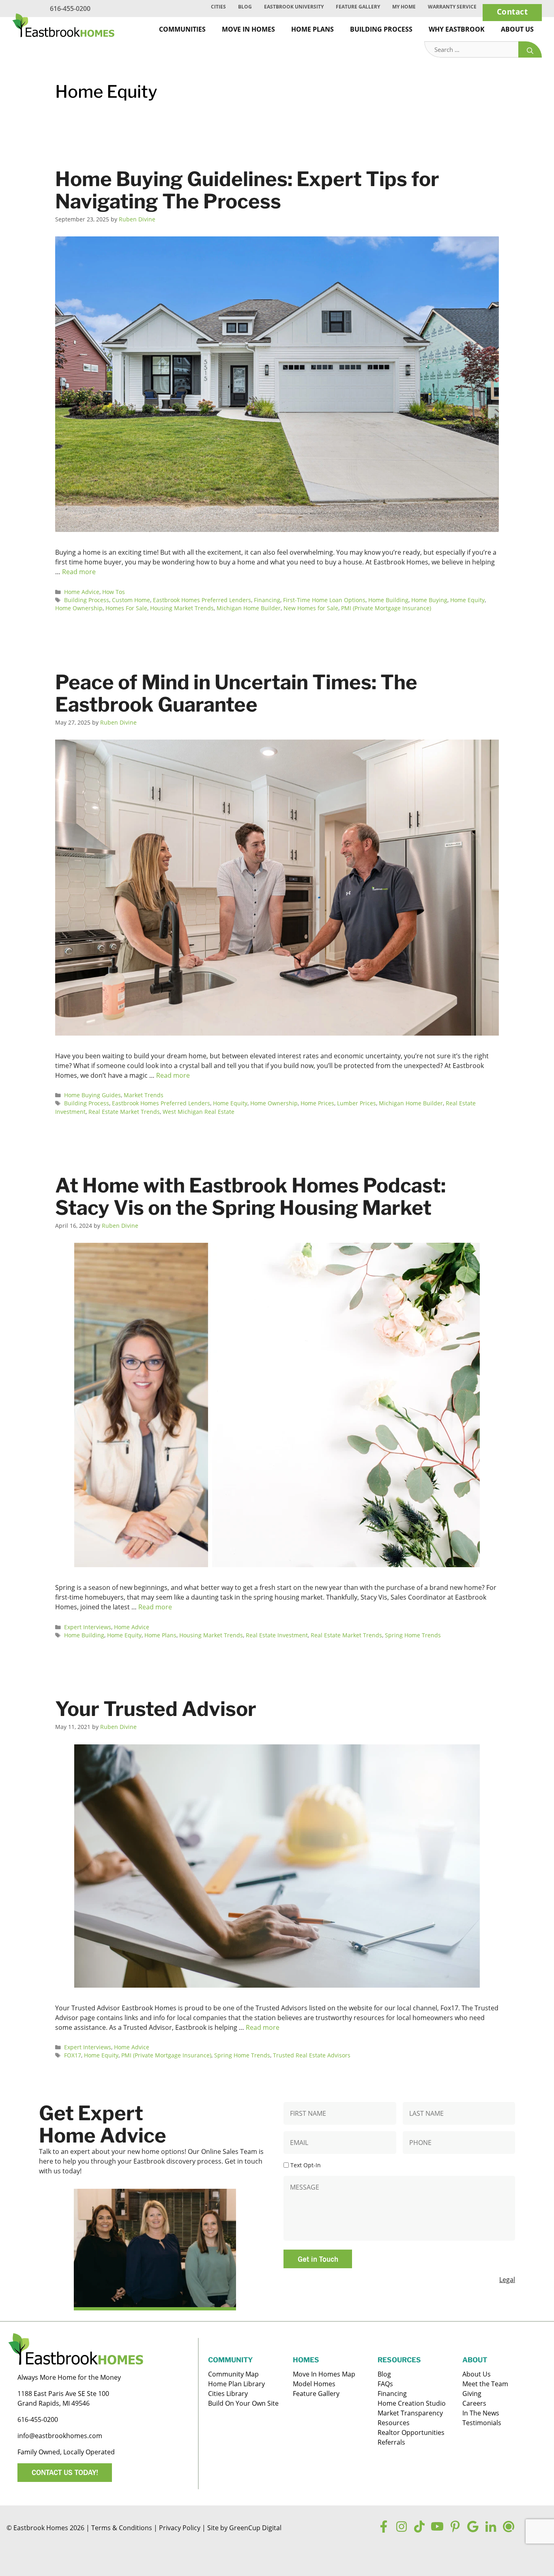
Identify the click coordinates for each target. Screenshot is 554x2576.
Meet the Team (485, 2384)
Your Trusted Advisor (156, 1709)
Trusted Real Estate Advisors (312, 2055)
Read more (79, 572)
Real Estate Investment (277, 1635)
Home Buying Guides (92, 1095)
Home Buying (429, 600)
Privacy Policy (180, 2528)
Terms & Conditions (122, 2528)
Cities (218, 7)
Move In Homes (248, 29)
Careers (474, 2403)
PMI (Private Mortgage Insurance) (386, 608)
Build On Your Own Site (243, 2403)
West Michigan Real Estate (199, 1112)
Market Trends (144, 1095)
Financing (267, 600)
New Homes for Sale (311, 608)
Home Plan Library (236, 2384)
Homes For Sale (126, 608)
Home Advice (82, 592)
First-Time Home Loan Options (324, 600)
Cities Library (228, 2394)
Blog (245, 7)
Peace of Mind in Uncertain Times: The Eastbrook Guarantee (236, 693)
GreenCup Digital (255, 2528)
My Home (404, 7)
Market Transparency (410, 2413)
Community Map (233, 2374)
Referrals (391, 2442)
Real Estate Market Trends (124, 1112)
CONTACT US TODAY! (65, 2472)
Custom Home (131, 600)
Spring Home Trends (413, 1635)
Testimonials (482, 2423)
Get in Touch (318, 2259)
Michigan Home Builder (249, 608)
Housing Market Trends (182, 608)
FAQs (385, 2384)
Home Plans (312, 29)
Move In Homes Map (324, 2374)
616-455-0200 (70, 9)
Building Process (381, 29)
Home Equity (467, 600)
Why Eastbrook (457, 29)
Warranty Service (452, 7)
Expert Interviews (88, 1627)
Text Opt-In (306, 2165)
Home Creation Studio (412, 2403)
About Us (517, 29)
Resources (394, 2423)
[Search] (530, 50)
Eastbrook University (294, 7)
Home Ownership (79, 608)
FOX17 (73, 2055)
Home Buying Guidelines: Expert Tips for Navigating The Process (247, 190)
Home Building (388, 600)
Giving (472, 2394)
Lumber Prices (356, 1103)
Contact (512, 12)
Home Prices (317, 1103)
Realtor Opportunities (411, 2432)
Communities (182, 29)
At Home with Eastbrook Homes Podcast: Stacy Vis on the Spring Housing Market (250, 1197)
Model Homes (314, 2384)
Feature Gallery (358, 7)
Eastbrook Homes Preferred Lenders (202, 600)
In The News (481, 2413)
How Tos (114, 592)
